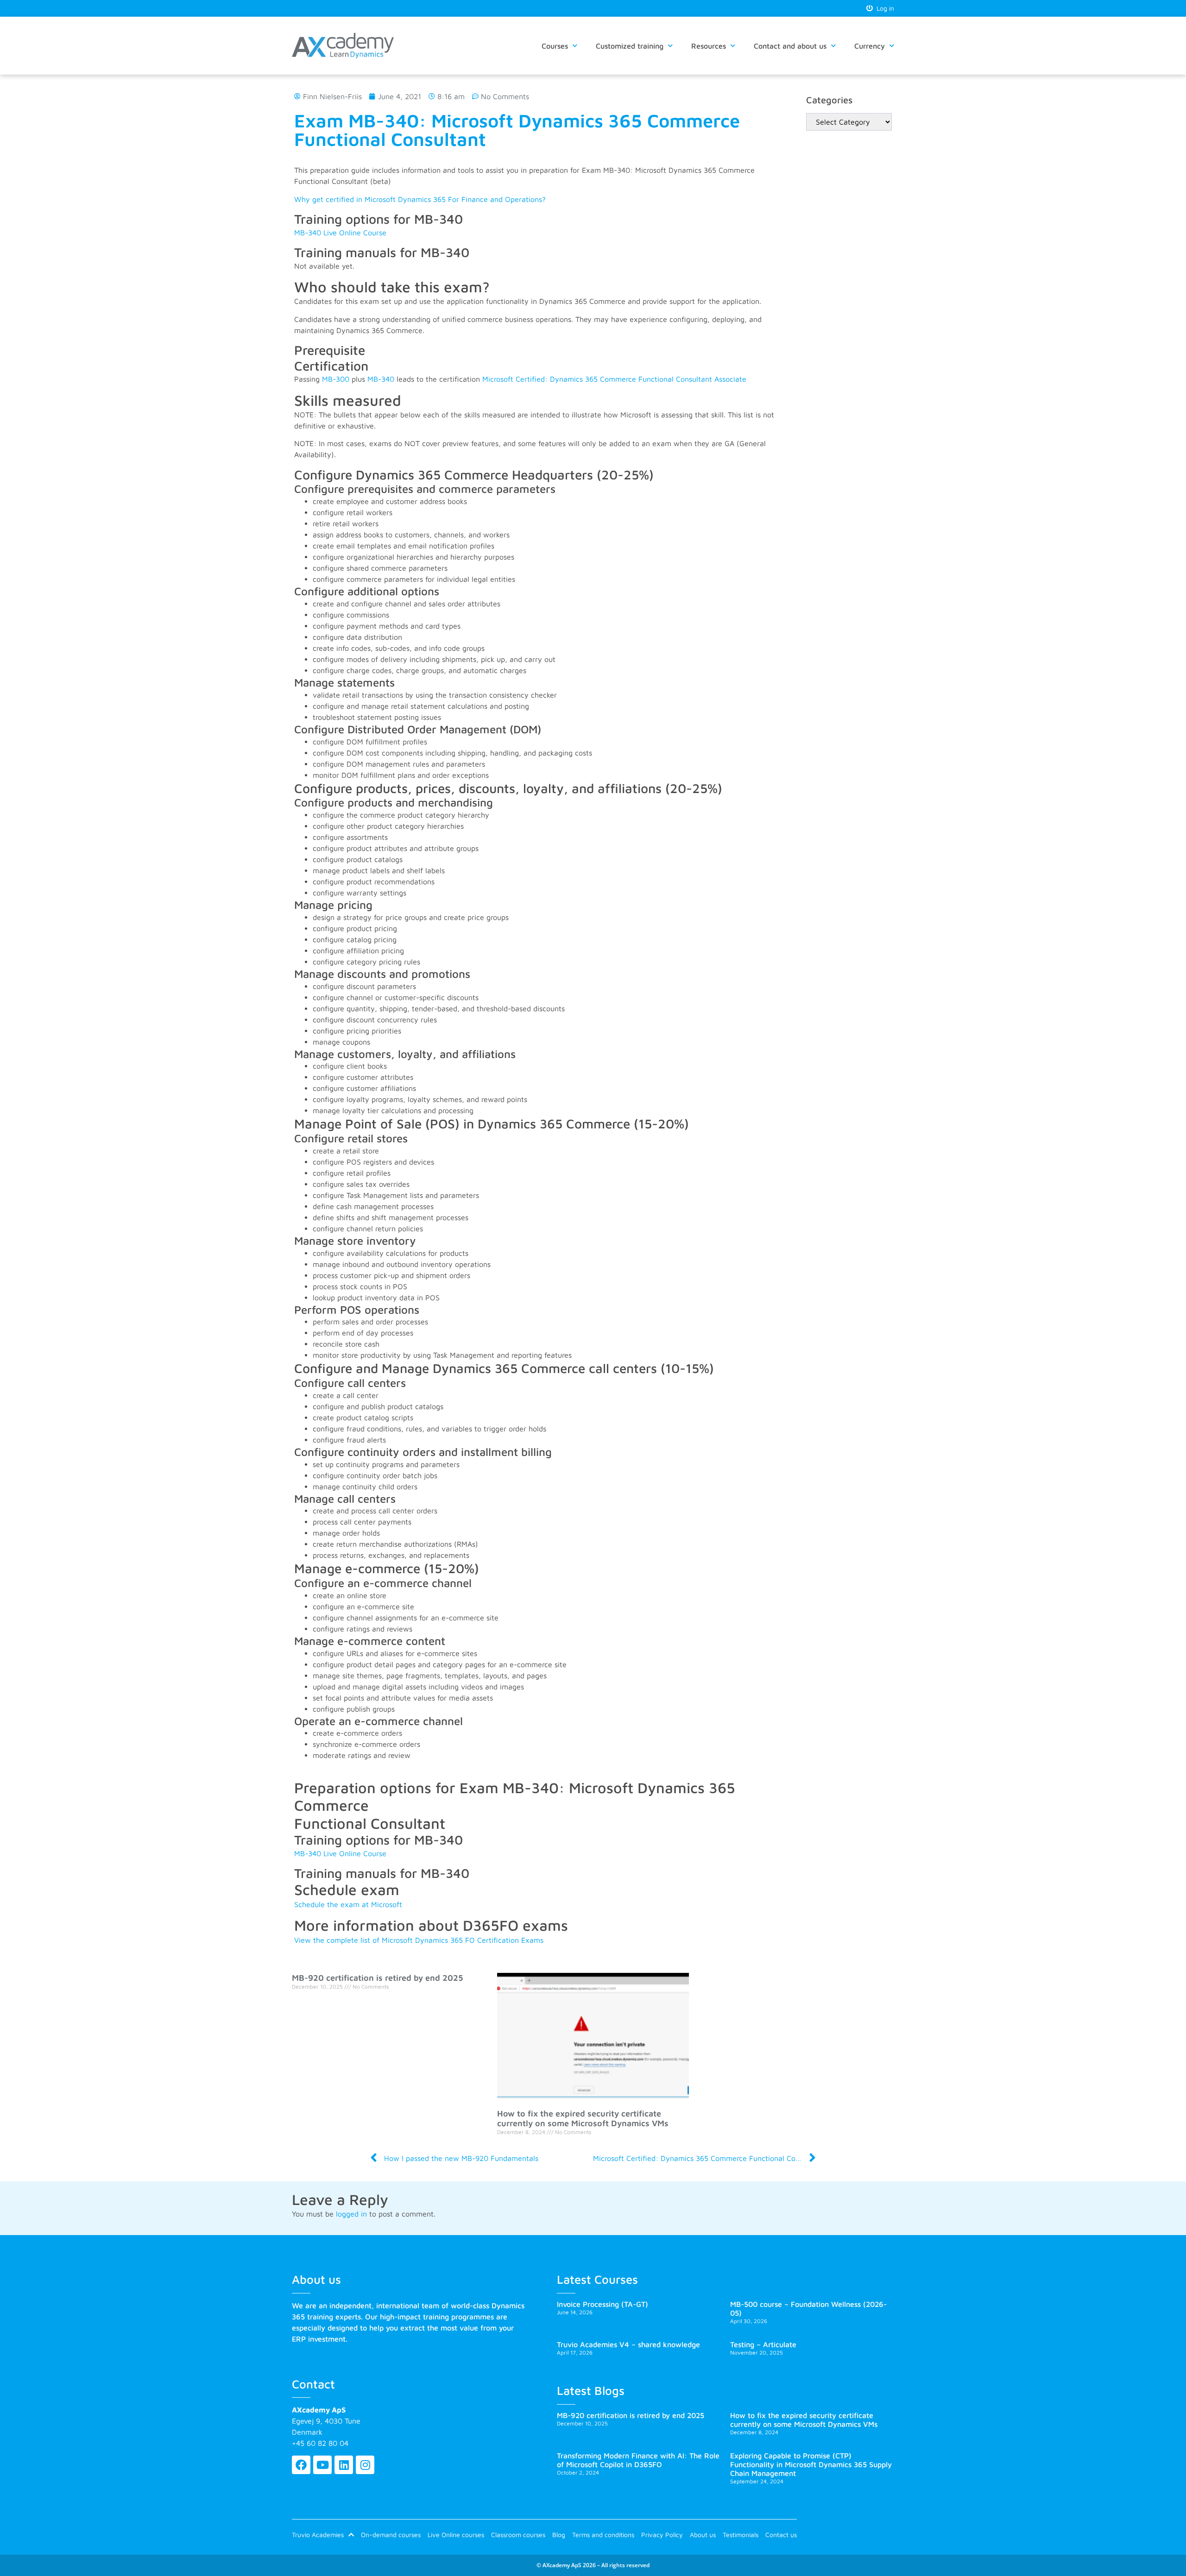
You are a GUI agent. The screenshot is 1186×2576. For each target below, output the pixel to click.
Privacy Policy (662, 2535)
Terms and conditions (603, 2535)
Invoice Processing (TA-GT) (602, 2304)
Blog (559, 2535)
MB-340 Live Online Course (340, 233)
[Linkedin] (344, 2465)
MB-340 (381, 379)
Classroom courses (518, 2535)
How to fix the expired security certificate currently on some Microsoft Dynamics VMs (583, 2119)
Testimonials (741, 2535)
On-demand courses (391, 2535)
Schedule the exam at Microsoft (348, 1904)
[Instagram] (365, 2465)
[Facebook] (301, 2465)
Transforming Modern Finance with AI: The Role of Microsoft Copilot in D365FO (638, 2460)
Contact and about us (790, 46)
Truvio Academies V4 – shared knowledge (628, 2344)
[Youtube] (322, 2465)
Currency (870, 46)
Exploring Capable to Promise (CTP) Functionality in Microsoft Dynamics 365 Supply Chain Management (811, 2464)
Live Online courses (456, 2535)
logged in (351, 2214)
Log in (883, 8)
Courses (555, 46)
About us (703, 2535)
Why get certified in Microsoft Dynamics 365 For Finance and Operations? (420, 199)
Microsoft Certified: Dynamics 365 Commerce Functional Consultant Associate (614, 379)
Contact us (781, 2535)
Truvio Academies (318, 2535)
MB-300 (336, 379)
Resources (709, 46)
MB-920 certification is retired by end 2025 (378, 1978)
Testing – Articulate (763, 2344)
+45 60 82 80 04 (320, 2443)
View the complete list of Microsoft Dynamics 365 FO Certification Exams (419, 1940)
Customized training (630, 46)
